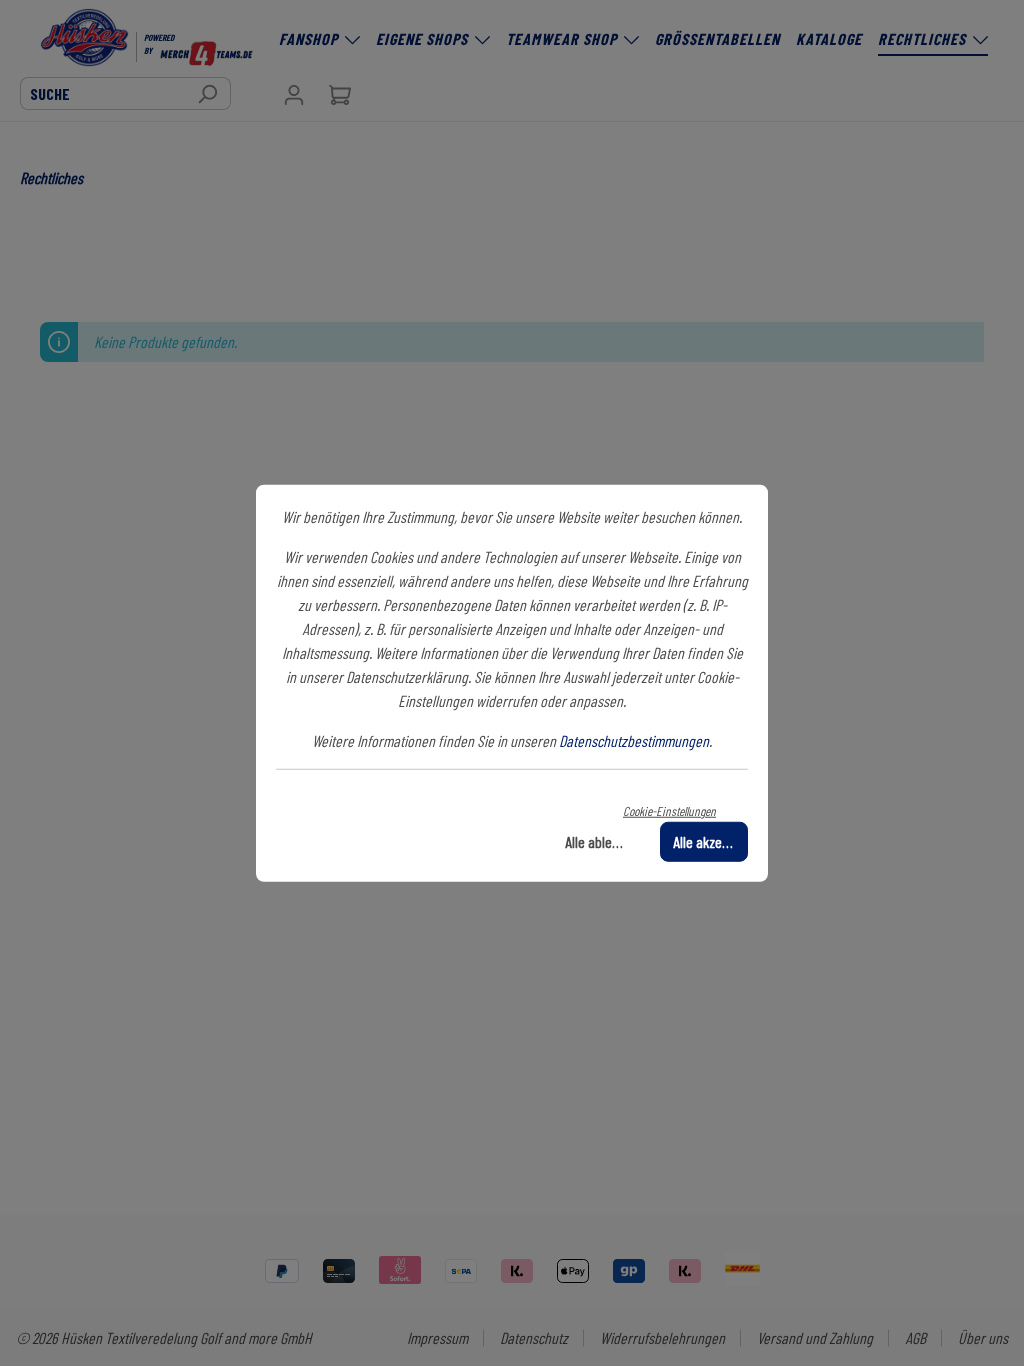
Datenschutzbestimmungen (634, 740)
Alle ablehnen (602, 840)
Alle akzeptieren (710, 840)
